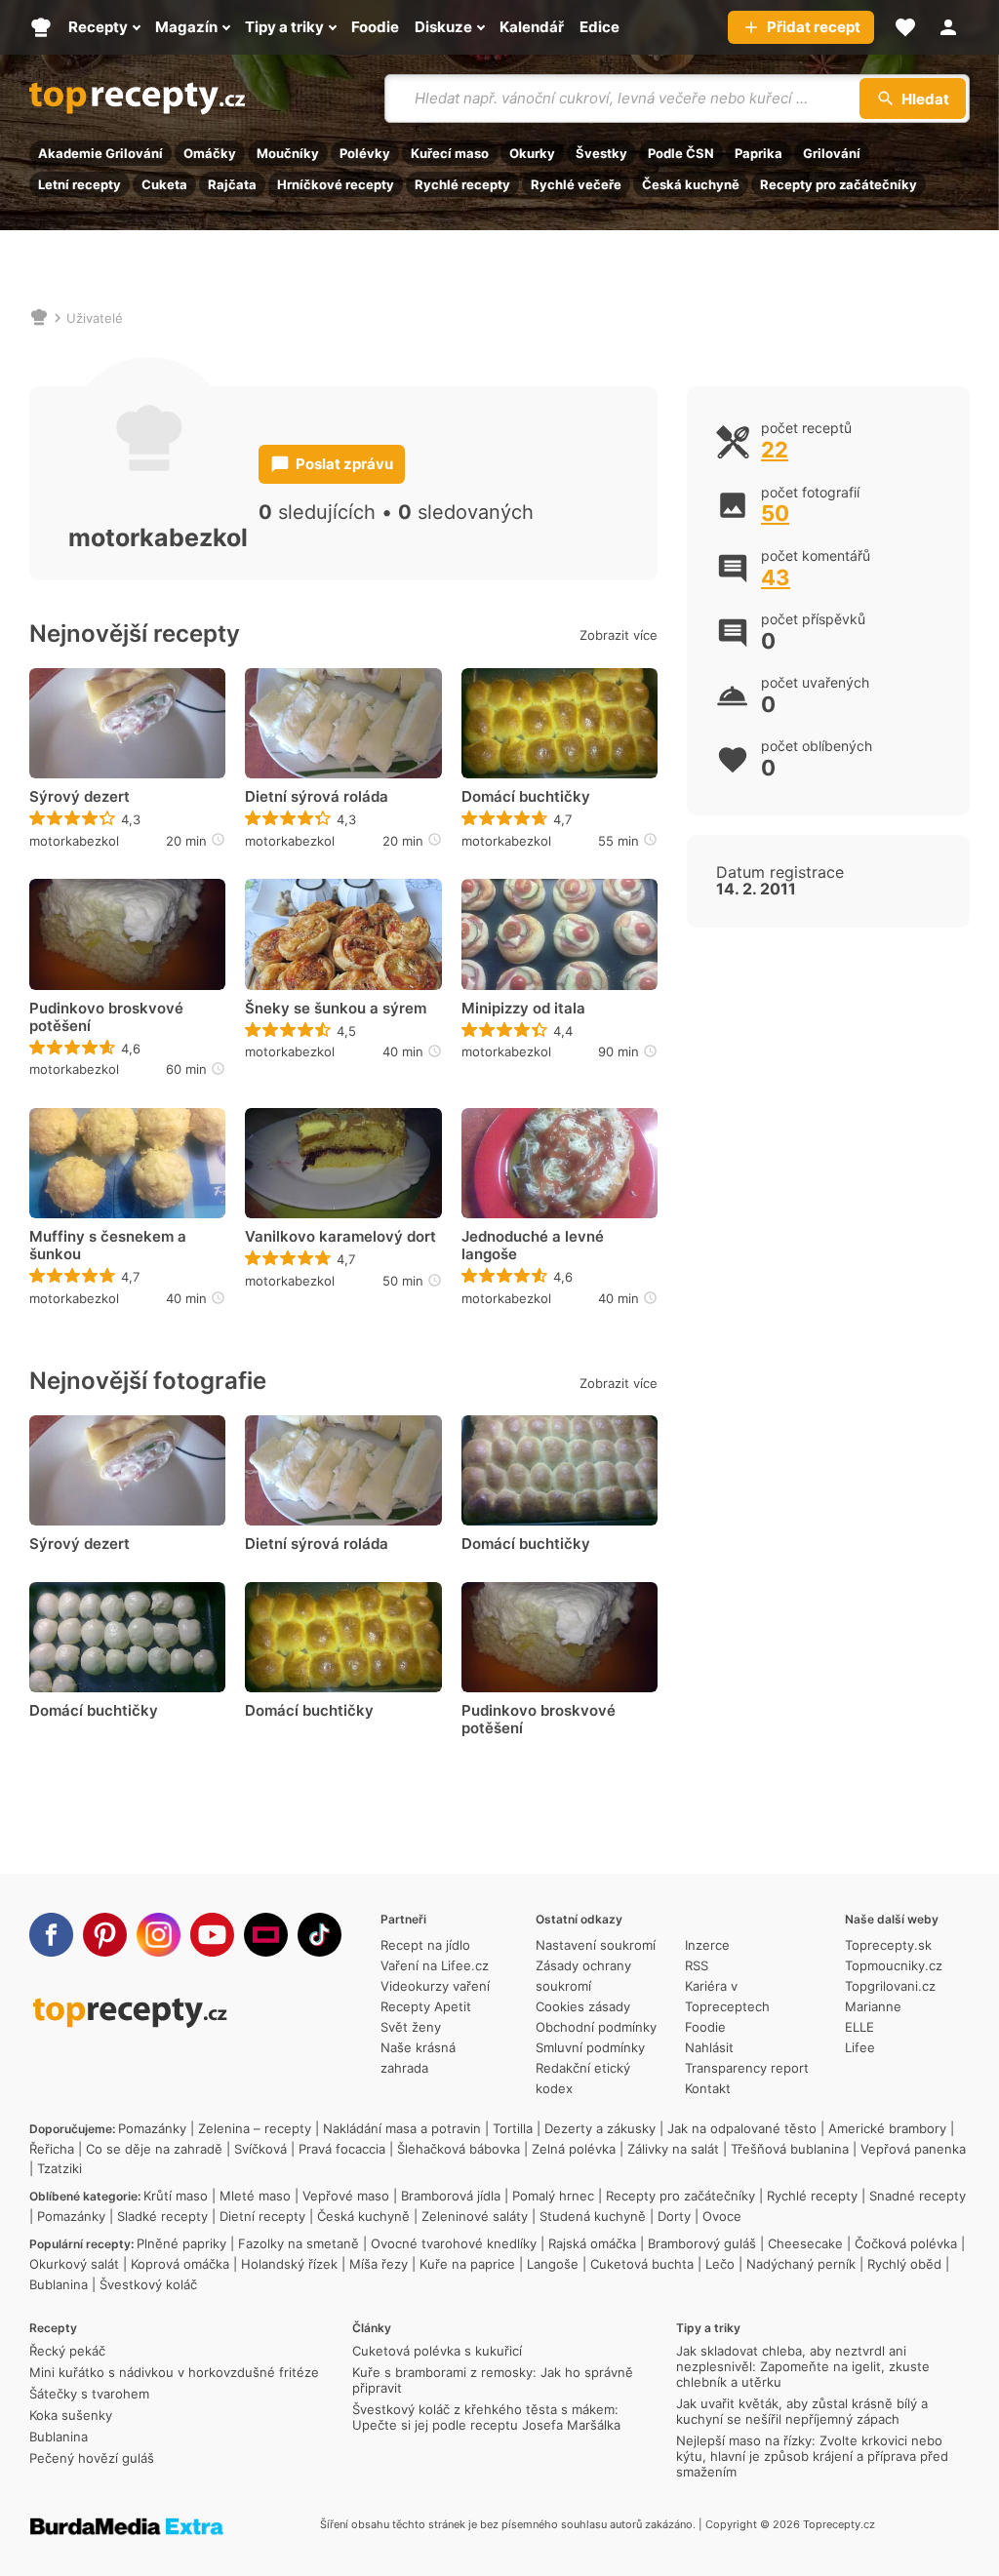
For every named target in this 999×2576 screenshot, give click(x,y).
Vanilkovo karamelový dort (340, 1237)
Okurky (532, 153)
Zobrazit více (619, 635)
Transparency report (747, 2068)
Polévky (365, 153)
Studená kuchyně (593, 2216)
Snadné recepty (918, 2196)
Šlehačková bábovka (459, 2149)
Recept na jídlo (425, 1945)
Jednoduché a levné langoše (533, 1246)
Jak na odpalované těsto (742, 2128)
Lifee (860, 2047)
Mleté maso (255, 2196)
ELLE (859, 2027)
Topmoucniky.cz (894, 1965)
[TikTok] (320, 1935)
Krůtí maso (176, 2196)
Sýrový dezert (80, 797)
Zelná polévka (574, 2149)
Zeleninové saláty (475, 2216)
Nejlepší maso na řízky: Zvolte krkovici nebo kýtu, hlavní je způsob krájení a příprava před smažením (812, 2456)
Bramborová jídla (451, 2196)
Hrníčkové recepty (336, 184)
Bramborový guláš (702, 2243)
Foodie (705, 2027)
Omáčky (210, 153)
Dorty (674, 2216)
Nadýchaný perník (801, 2264)
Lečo (720, 2264)
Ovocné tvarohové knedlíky (454, 2243)
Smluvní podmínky (590, 2047)
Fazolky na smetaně (299, 2243)
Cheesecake (805, 2243)
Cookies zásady (583, 2006)
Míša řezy (379, 2264)
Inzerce (707, 1945)
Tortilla (513, 2128)
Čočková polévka (906, 2243)
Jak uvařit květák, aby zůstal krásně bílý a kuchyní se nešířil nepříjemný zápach (802, 2411)
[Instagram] (159, 1935)
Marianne (873, 2006)
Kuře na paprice (467, 2264)
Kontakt (708, 2088)
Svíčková (260, 2149)
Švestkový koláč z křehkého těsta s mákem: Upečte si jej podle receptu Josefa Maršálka (486, 2417)
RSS (697, 1965)
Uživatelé (95, 318)
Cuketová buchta (642, 2264)
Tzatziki (60, 2168)
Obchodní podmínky (596, 2027)
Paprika (759, 153)
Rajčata (232, 184)
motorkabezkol (74, 841)
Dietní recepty (262, 2216)
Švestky (601, 153)
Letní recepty (80, 184)
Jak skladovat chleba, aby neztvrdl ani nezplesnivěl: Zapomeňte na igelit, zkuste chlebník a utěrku (803, 2366)
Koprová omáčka (180, 2264)
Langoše (553, 2264)
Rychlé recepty (462, 184)
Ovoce (722, 2216)
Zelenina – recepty (255, 2128)
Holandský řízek (289, 2264)
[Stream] (266, 1935)
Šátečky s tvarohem (89, 2394)
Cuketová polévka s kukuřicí (437, 2351)
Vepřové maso (346, 2196)
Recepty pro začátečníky (839, 184)
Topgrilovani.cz (890, 1986)
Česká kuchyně (691, 184)
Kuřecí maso (450, 153)
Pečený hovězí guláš (92, 2458)
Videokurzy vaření (435, 1986)
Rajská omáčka (592, 2243)
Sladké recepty (162, 2216)
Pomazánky (152, 2128)
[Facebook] (51, 1935)
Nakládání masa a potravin (402, 2128)
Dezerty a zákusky (600, 2128)
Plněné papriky (181, 2243)
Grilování (832, 153)
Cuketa (164, 184)
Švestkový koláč (148, 2284)
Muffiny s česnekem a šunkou (108, 1246)
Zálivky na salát (673, 2149)
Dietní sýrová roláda (317, 797)
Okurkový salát (74, 2264)
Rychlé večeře (576, 184)
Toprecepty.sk (888, 1945)
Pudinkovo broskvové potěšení (106, 1017)
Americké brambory (887, 2128)
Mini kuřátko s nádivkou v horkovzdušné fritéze (174, 2372)
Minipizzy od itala (523, 1009)
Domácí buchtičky (526, 797)
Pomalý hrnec (553, 2196)
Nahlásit (709, 2047)
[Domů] (39, 318)
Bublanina (59, 2284)
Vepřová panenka (913, 2149)
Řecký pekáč (67, 2351)
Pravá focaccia (342, 2149)
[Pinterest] (105, 1935)
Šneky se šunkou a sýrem (336, 1009)
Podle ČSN (681, 153)
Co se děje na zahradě (154, 2149)
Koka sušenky (71, 2415)
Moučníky (288, 153)
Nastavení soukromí (596, 1945)
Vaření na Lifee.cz (435, 1965)
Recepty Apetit (426, 2006)
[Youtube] (212, 1935)
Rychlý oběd (904, 2264)
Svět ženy (411, 2027)
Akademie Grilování (100, 153)
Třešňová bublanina (790, 2149)
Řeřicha (52, 2149)
